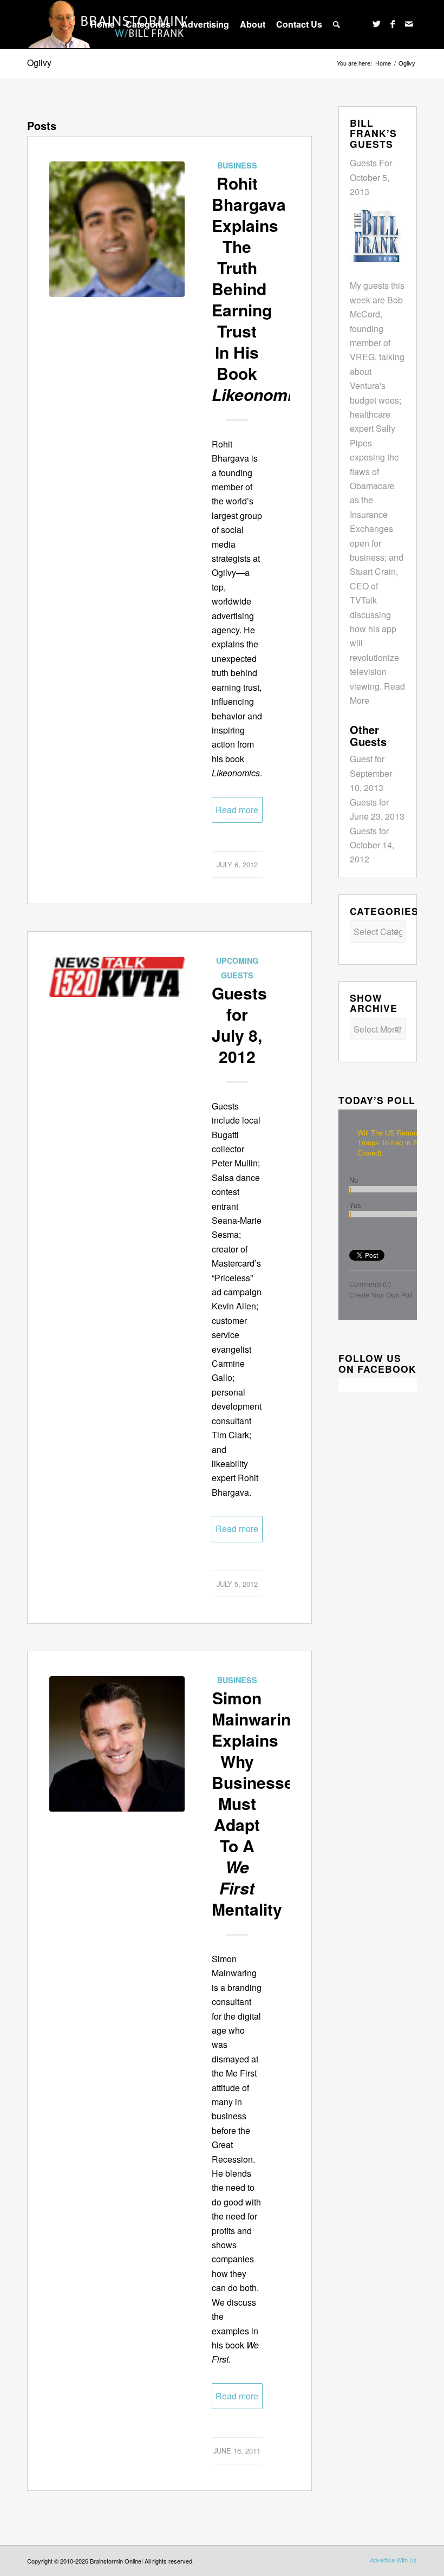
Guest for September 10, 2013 (371, 773)
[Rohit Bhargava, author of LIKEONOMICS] (117, 229)
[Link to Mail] (409, 24)
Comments (370, 1284)
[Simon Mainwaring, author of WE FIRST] (117, 1744)
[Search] (337, 24)
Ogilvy (39, 63)
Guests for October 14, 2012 (372, 845)
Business (237, 165)
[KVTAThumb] (117, 1024)
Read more (237, 810)
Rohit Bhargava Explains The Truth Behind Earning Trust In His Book (261, 288)
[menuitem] (103, 24)
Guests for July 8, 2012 (239, 1024)
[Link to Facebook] (393, 24)
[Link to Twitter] (376, 24)
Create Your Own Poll (381, 1295)
